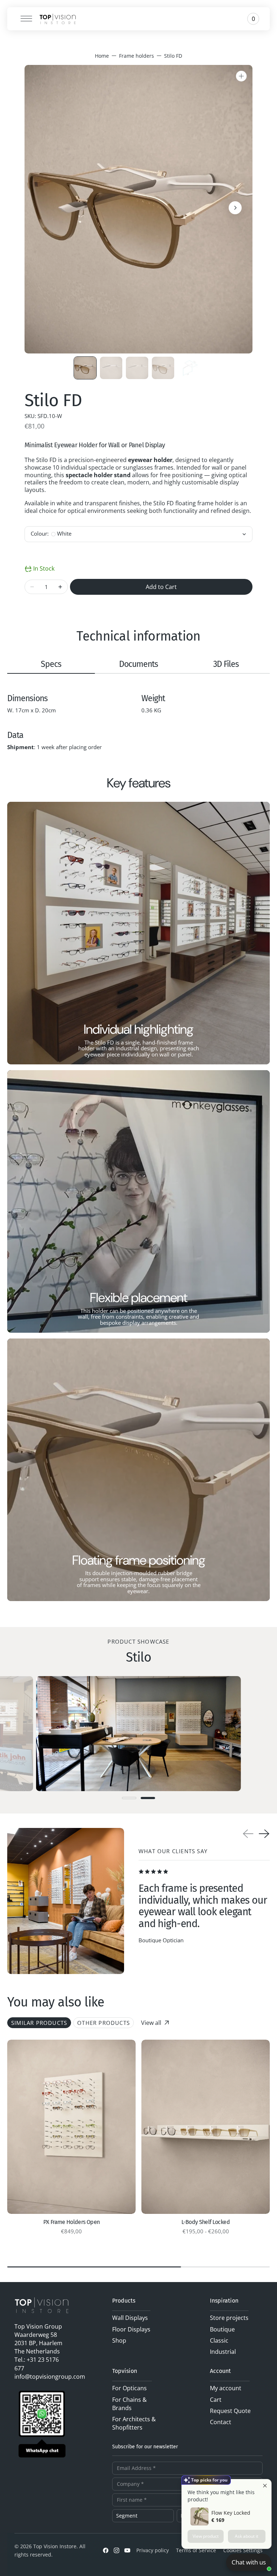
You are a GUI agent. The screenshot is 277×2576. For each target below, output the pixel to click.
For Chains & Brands (129, 2404)
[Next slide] (264, 1834)
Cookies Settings (243, 2550)
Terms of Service (196, 2550)
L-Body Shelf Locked (206, 2222)
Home (102, 56)
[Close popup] (265, 2486)
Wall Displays (130, 2318)
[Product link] (71, 2127)
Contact (221, 2422)
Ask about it (247, 2536)
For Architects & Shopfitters (134, 2423)
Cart (216, 2400)
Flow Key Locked (231, 2513)
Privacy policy (153, 2550)
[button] (24, 19)
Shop (119, 2340)
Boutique (222, 2329)
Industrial (223, 2352)
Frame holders (137, 56)
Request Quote (230, 2411)
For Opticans (129, 2388)
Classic (219, 2340)
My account (226, 2388)
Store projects (229, 2318)
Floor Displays (131, 2329)
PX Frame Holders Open (72, 2222)
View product (206, 2536)
